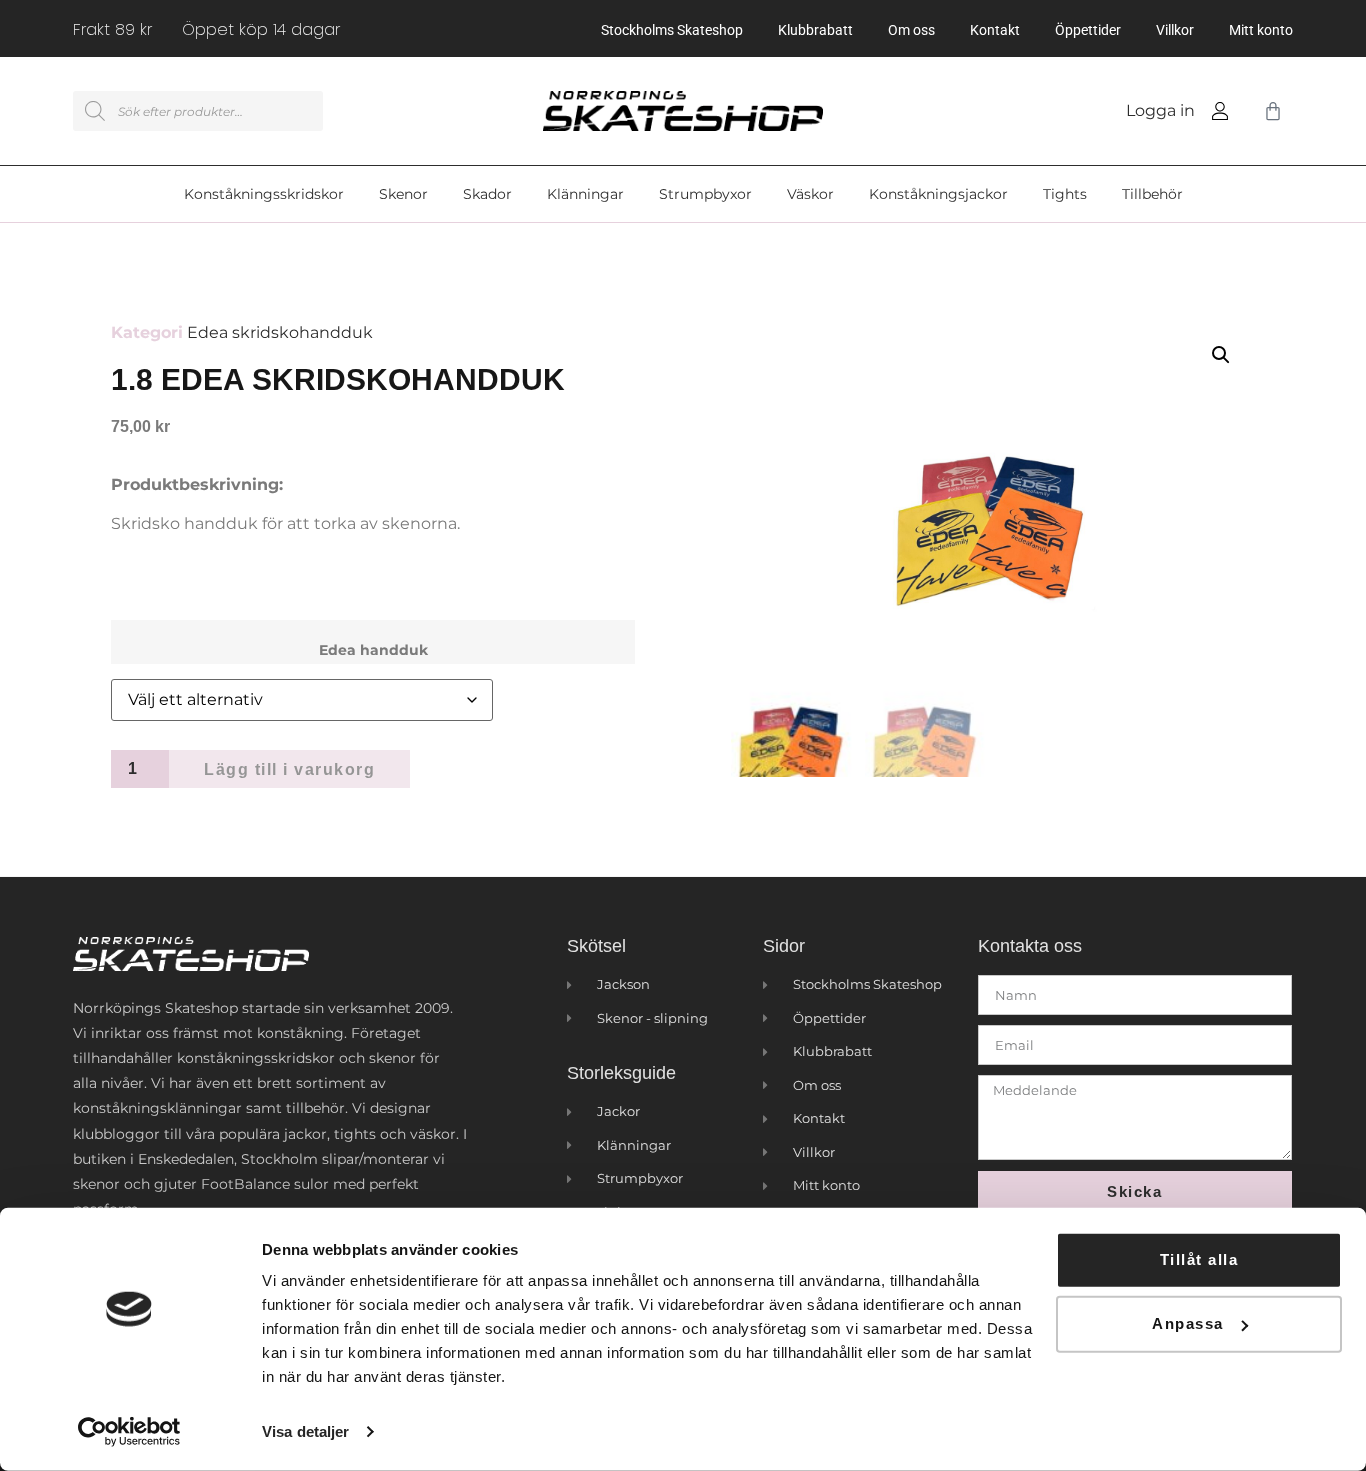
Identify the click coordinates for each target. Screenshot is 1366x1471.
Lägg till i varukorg (289, 769)
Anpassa (1188, 1323)
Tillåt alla (1199, 1259)
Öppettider (1088, 30)
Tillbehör (1152, 194)
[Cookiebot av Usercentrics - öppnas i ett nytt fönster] (129, 1432)
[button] (1221, 355)
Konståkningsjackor (938, 194)
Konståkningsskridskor (264, 194)
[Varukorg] (1269, 111)
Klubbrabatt (815, 30)
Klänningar (585, 194)
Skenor (403, 194)
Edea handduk (373, 650)
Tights (1065, 194)
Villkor (1175, 30)
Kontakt (995, 30)
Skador (487, 194)
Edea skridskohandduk (280, 332)
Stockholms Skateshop (672, 30)
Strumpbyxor (705, 194)
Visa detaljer (305, 1431)
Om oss (911, 30)
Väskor (810, 194)
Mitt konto (1261, 30)
